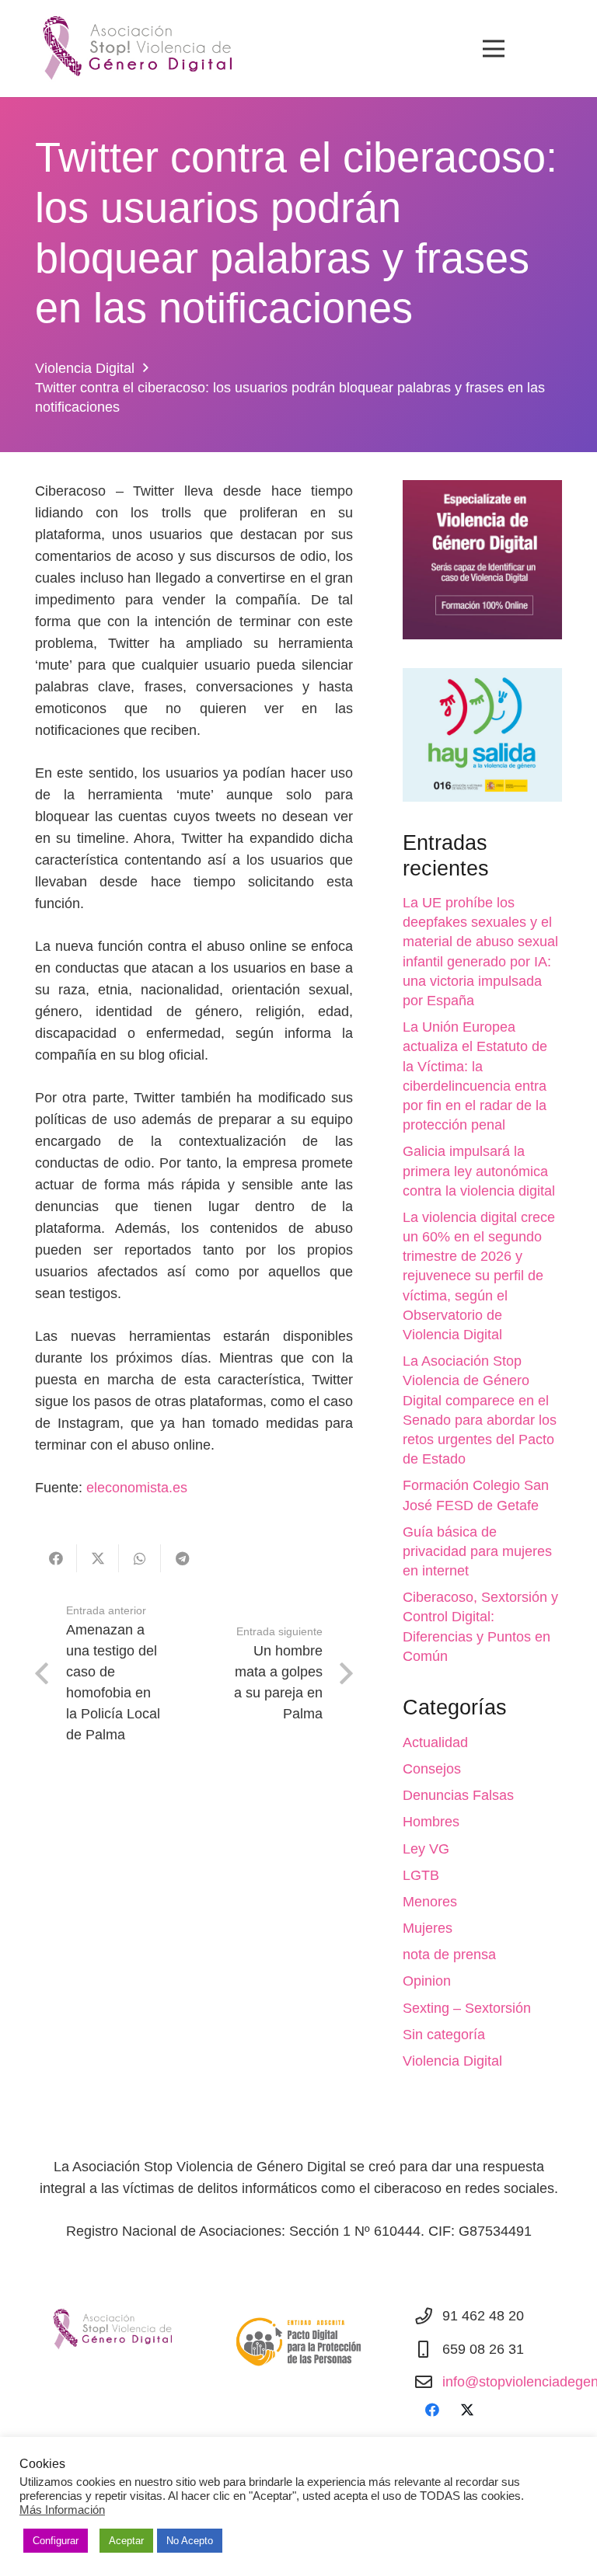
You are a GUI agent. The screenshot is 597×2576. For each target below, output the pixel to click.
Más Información (62, 2510)
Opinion (427, 1981)
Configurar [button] (56, 2541)
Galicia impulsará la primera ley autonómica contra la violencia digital (479, 1171)
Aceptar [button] (126, 2541)
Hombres (431, 1822)
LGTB (421, 1875)
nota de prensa (449, 1955)
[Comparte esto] (56, 1558)
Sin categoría (444, 2035)
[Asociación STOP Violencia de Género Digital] (131, 49)
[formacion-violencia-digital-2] (482, 560)
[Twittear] (98, 1558)
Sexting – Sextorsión (467, 2008)
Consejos (432, 1769)
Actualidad (435, 1742)
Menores (430, 1902)
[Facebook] (432, 2410)
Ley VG (426, 1849)
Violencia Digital (452, 2061)
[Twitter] (467, 2410)
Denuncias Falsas (458, 1795)
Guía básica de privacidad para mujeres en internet (477, 1551)
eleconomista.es (137, 1488)
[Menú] (493, 49)
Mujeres (428, 1928)
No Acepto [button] (190, 2541)
